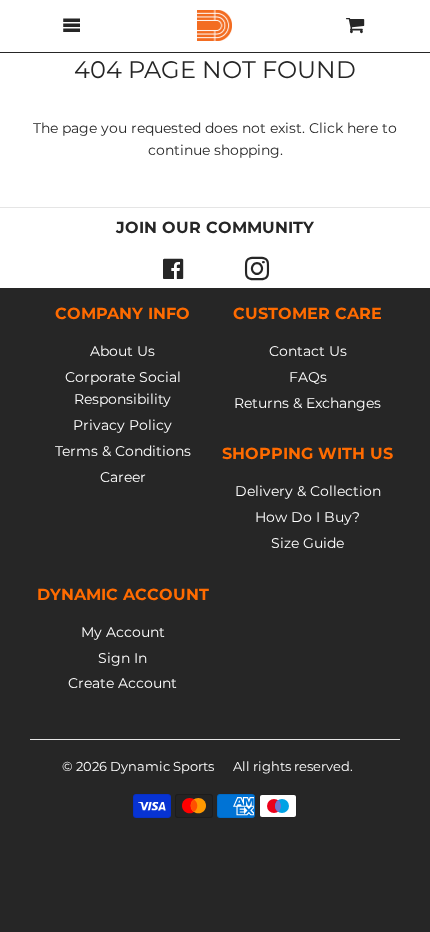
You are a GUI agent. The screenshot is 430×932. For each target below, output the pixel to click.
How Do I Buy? (307, 517)
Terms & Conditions (123, 451)
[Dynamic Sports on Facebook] (173, 268)
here (362, 128)
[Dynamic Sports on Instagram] (257, 268)
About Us (122, 351)
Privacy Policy (122, 425)
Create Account (122, 683)
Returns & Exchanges (307, 403)
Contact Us (308, 351)
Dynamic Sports (162, 766)
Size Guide (307, 543)
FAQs (308, 377)
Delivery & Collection (308, 491)
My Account (123, 632)
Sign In (122, 658)
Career (123, 477)
